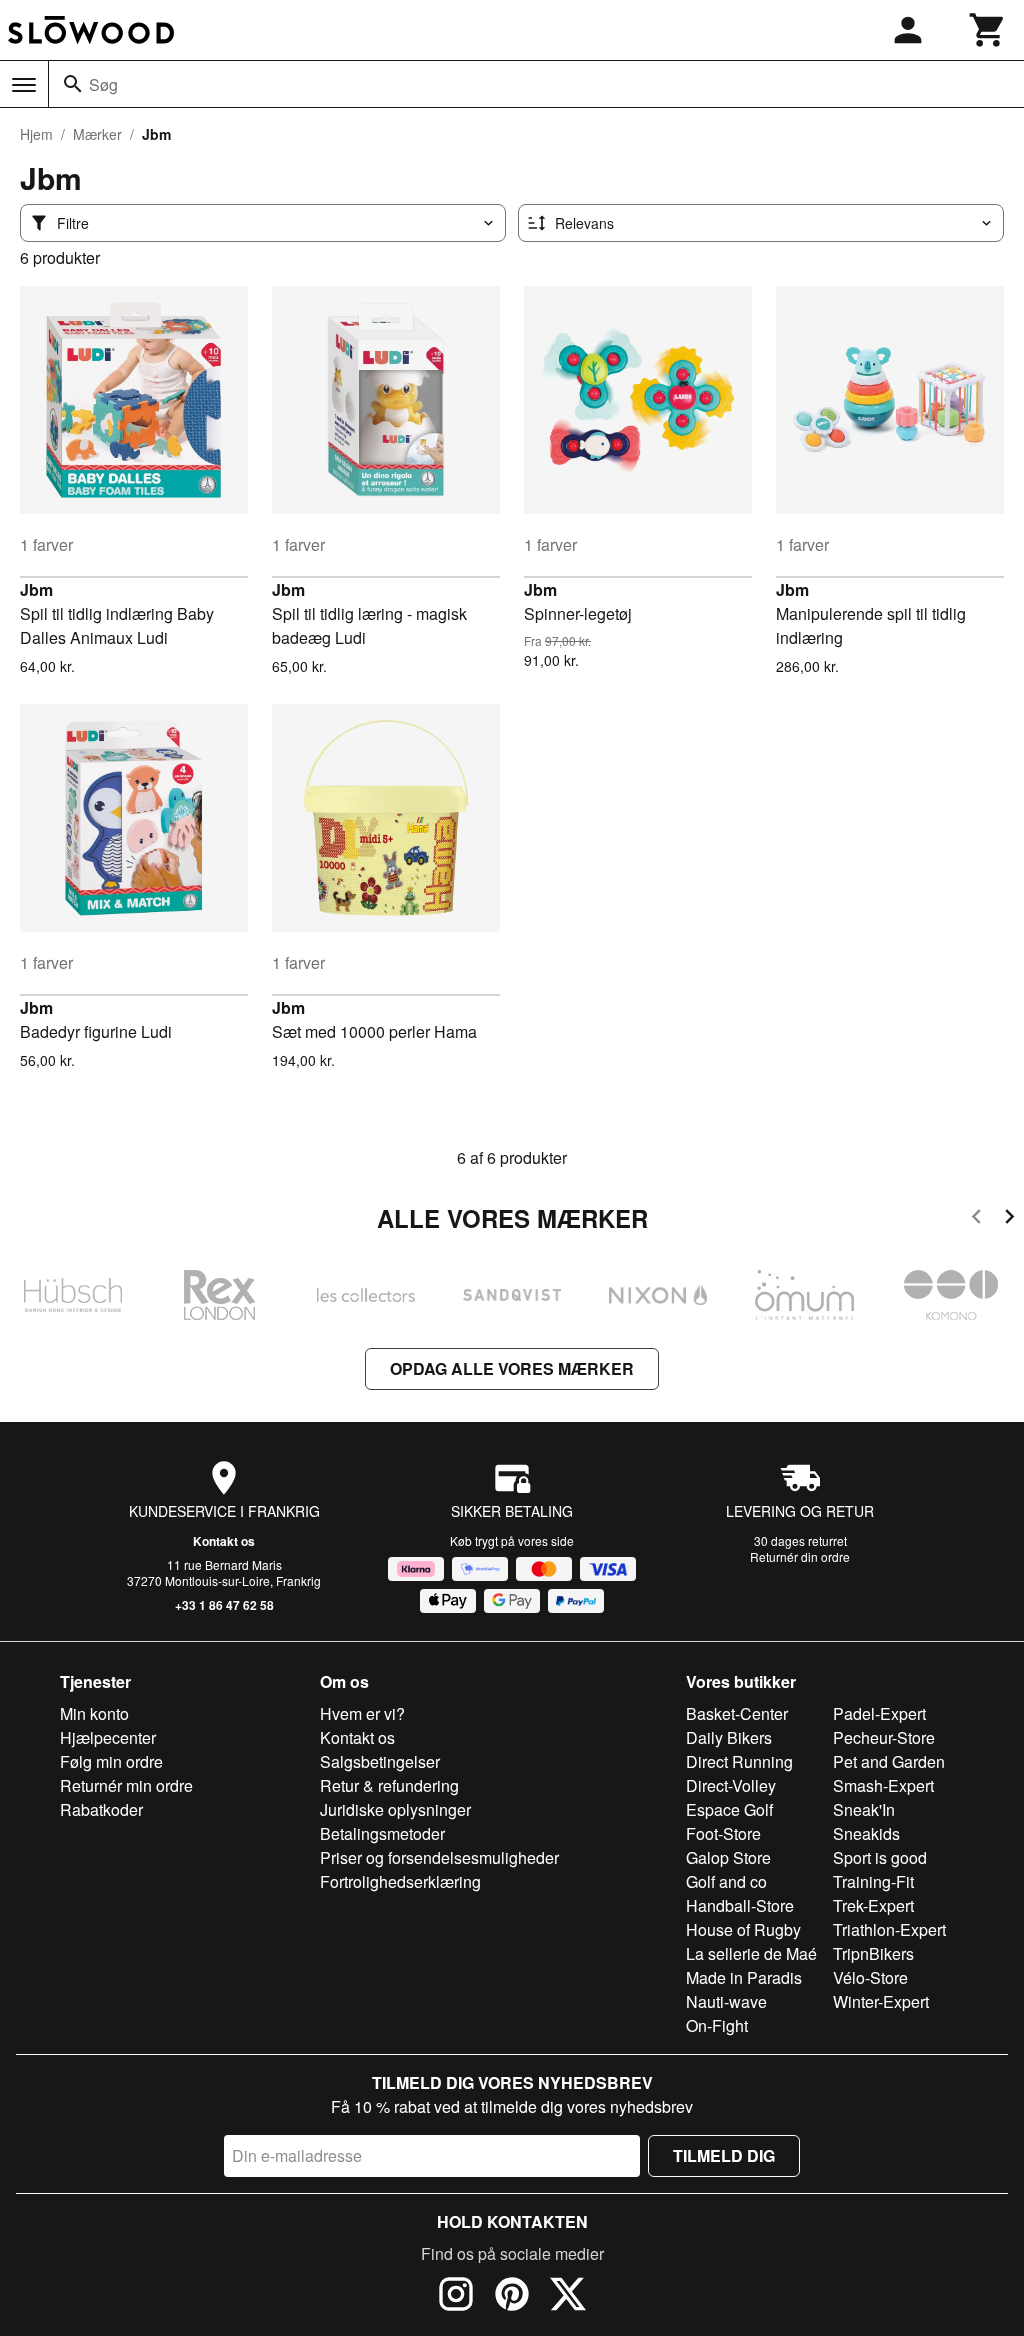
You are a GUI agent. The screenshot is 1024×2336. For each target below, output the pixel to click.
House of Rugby (743, 1929)
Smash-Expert (883, 1785)
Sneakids (866, 1833)
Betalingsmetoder (382, 1833)
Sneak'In (864, 1809)
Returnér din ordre (800, 1556)
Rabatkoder (101, 1809)
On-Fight (717, 2025)
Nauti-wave (726, 2001)
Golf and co (726, 1881)
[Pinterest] (512, 2297)
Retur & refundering (389, 1785)
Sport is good (880, 1857)
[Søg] (73, 84)
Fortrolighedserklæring (400, 1881)
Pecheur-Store (884, 1737)
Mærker (97, 134)
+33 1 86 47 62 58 (224, 1605)
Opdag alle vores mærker (512, 1368)
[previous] (976, 1219)
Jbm (36, 589)
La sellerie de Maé (751, 1953)
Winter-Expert (881, 2001)
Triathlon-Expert (889, 1929)
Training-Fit (873, 1881)
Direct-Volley (731, 1785)
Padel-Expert (879, 1713)
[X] (568, 2297)
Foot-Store (723, 1833)
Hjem (36, 134)
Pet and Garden (889, 1761)
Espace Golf (729, 1809)
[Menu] (24, 85)
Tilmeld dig (724, 2155)
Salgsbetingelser (380, 1761)
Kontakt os (224, 1541)
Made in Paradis (744, 1977)
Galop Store (728, 1857)
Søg (103, 84)
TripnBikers (873, 1953)
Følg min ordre (111, 1761)
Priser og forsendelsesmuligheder (439, 1857)
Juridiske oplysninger (395, 1809)
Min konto (94, 1713)
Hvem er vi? (362, 1713)
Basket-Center (737, 1713)
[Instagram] (456, 2297)
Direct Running (739, 1761)
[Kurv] (988, 30)
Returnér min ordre (126, 1785)
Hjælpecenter (108, 1737)
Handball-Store (740, 1905)
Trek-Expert (873, 1905)
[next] (1009, 1219)
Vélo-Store (870, 1977)
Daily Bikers (729, 1737)
